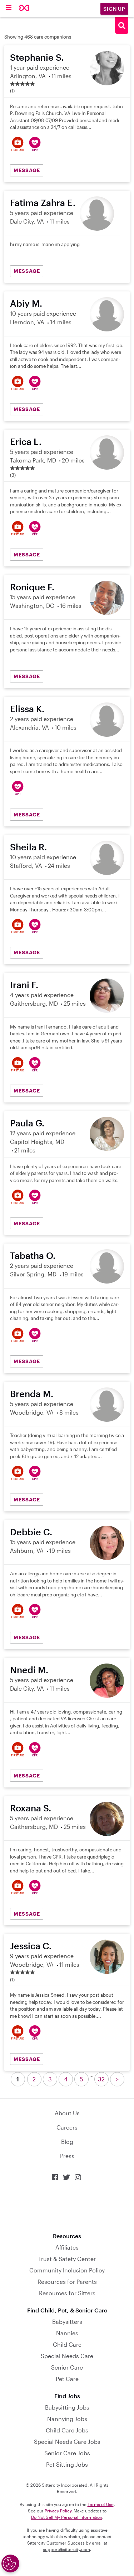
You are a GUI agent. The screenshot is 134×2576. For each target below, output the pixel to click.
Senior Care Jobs (67, 2453)
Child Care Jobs (67, 2430)
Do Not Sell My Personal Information (67, 2517)
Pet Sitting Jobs (67, 2464)
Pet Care (67, 2379)
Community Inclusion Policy (67, 2270)
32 (101, 2079)
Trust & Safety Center (67, 2259)
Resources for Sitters (67, 2293)
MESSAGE (27, 170)
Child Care (67, 2344)
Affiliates (67, 2247)
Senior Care (67, 2367)
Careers (67, 2127)
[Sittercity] (24, 8)
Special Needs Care (67, 2356)
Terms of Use (101, 2504)
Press (67, 2156)
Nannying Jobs (67, 2419)
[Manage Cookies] (10, 2564)
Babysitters (67, 2322)
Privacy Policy (58, 2511)
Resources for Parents (67, 2282)
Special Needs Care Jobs (67, 2442)
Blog (67, 2142)
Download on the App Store (67, 2207)
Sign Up (114, 9)
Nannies (67, 2333)
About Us (67, 2113)
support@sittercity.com (66, 2549)
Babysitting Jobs (67, 2407)
